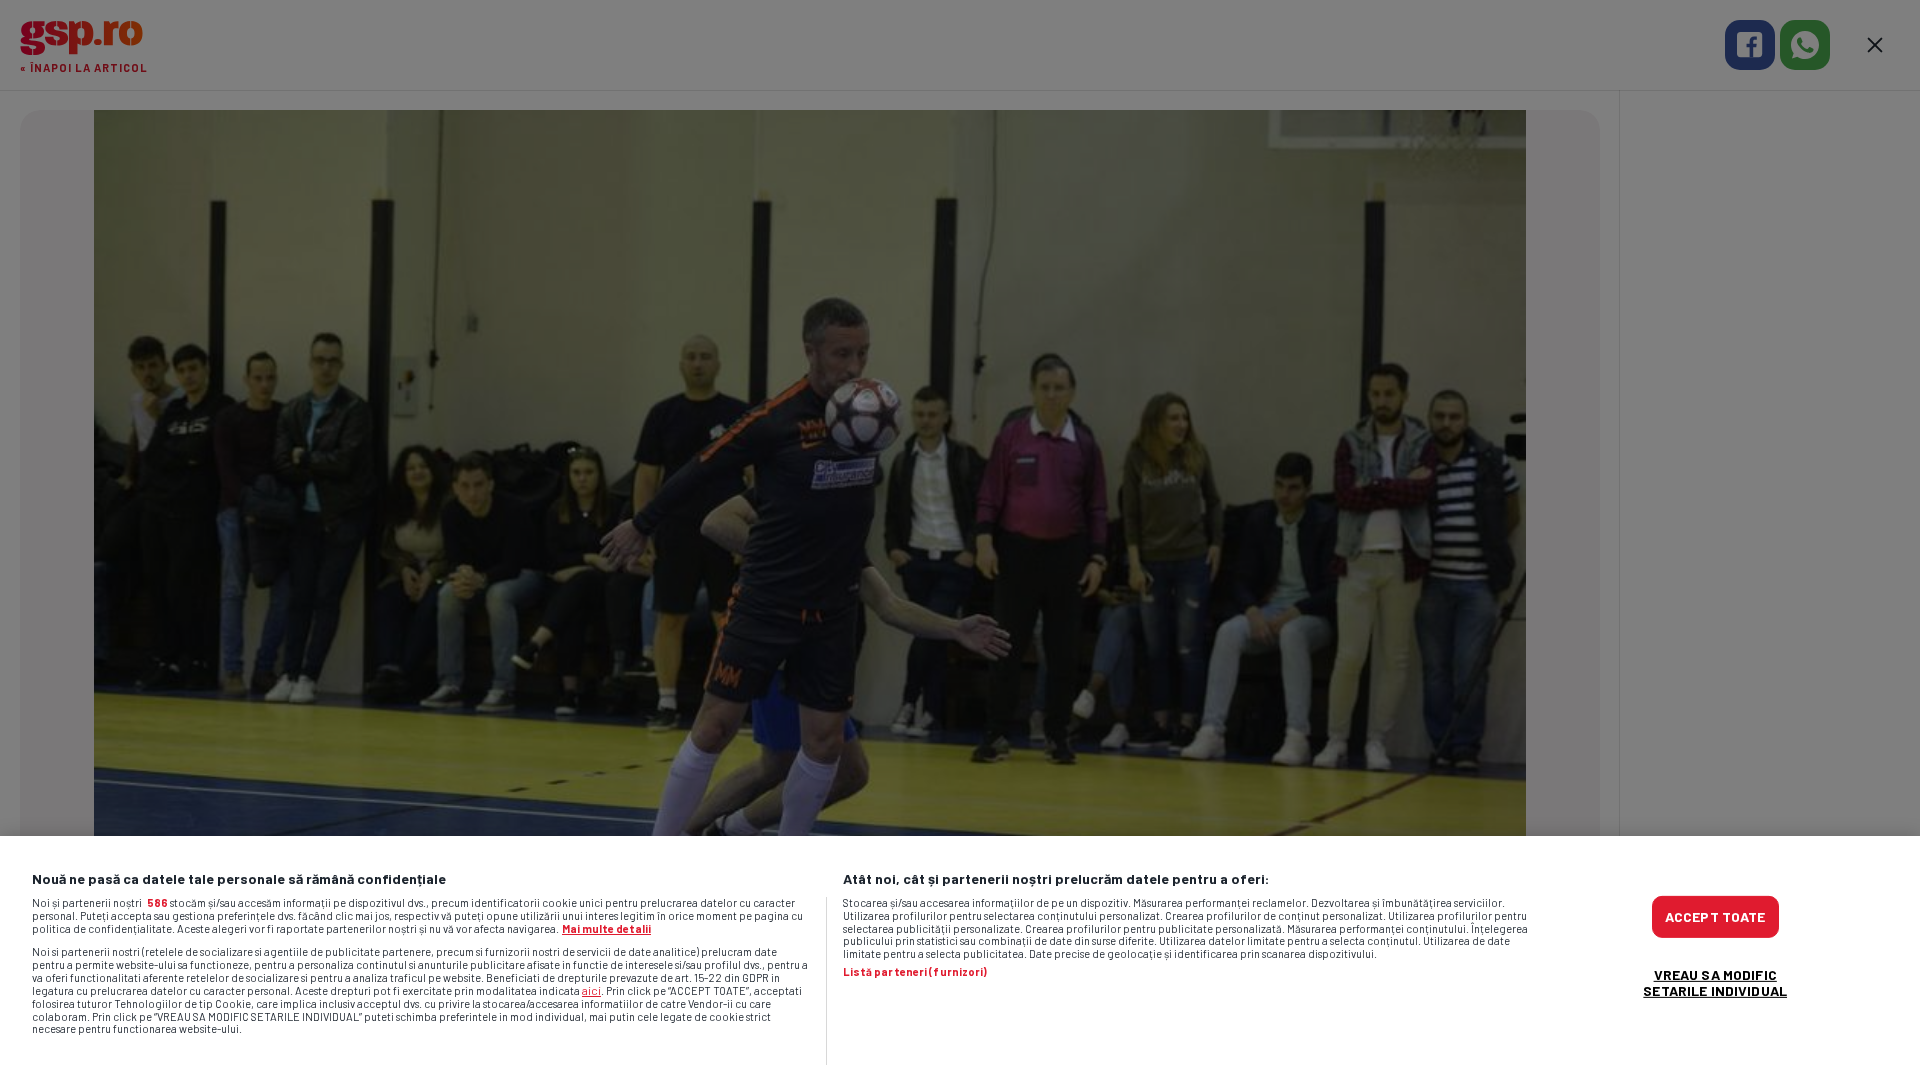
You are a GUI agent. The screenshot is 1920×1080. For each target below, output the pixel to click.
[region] (960, 958)
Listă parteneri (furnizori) (915, 972)
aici (591, 990)
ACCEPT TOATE (1715, 916)
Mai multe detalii (606, 928)
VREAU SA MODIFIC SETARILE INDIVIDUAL (1715, 982)
